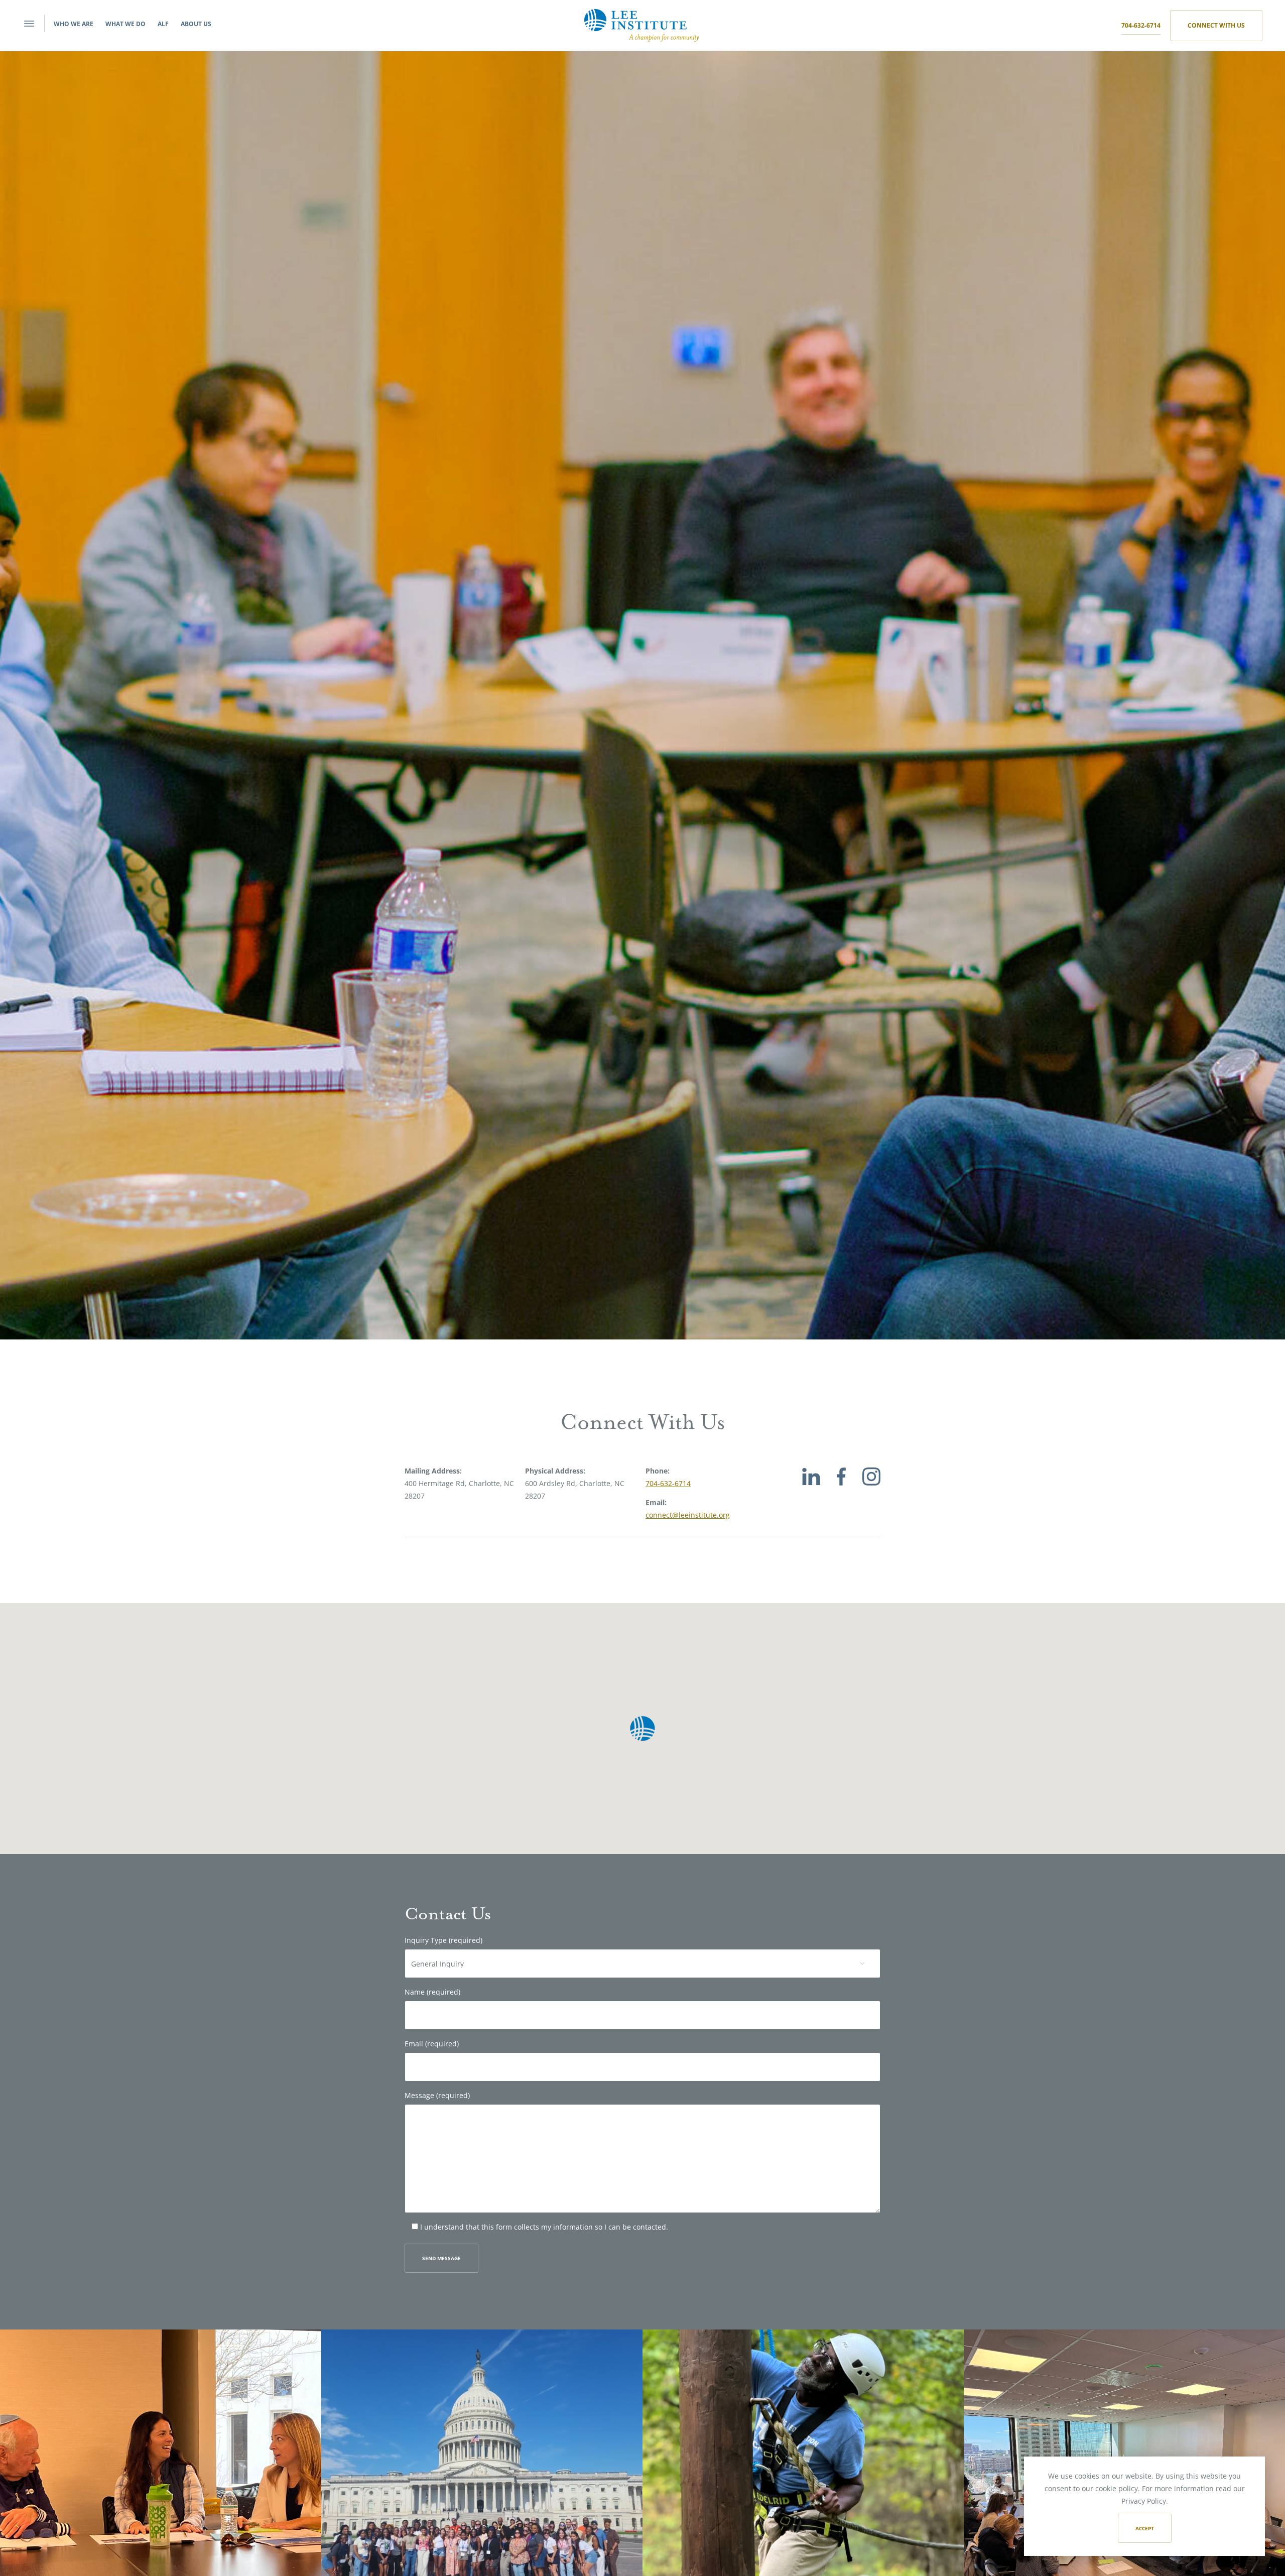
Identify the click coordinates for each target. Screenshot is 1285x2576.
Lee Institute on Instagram (871, 1487)
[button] (642, 1729)
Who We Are (74, 24)
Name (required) (432, 1992)
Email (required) (432, 2044)
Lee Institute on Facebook (841, 1487)
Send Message (441, 2258)
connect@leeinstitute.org (688, 1514)
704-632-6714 (1141, 25)
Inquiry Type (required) (443, 1940)
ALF (163, 24)
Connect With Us (1216, 25)
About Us (196, 24)
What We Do (125, 24)
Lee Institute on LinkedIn (811, 1487)
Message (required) (437, 2096)
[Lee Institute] (641, 24)
